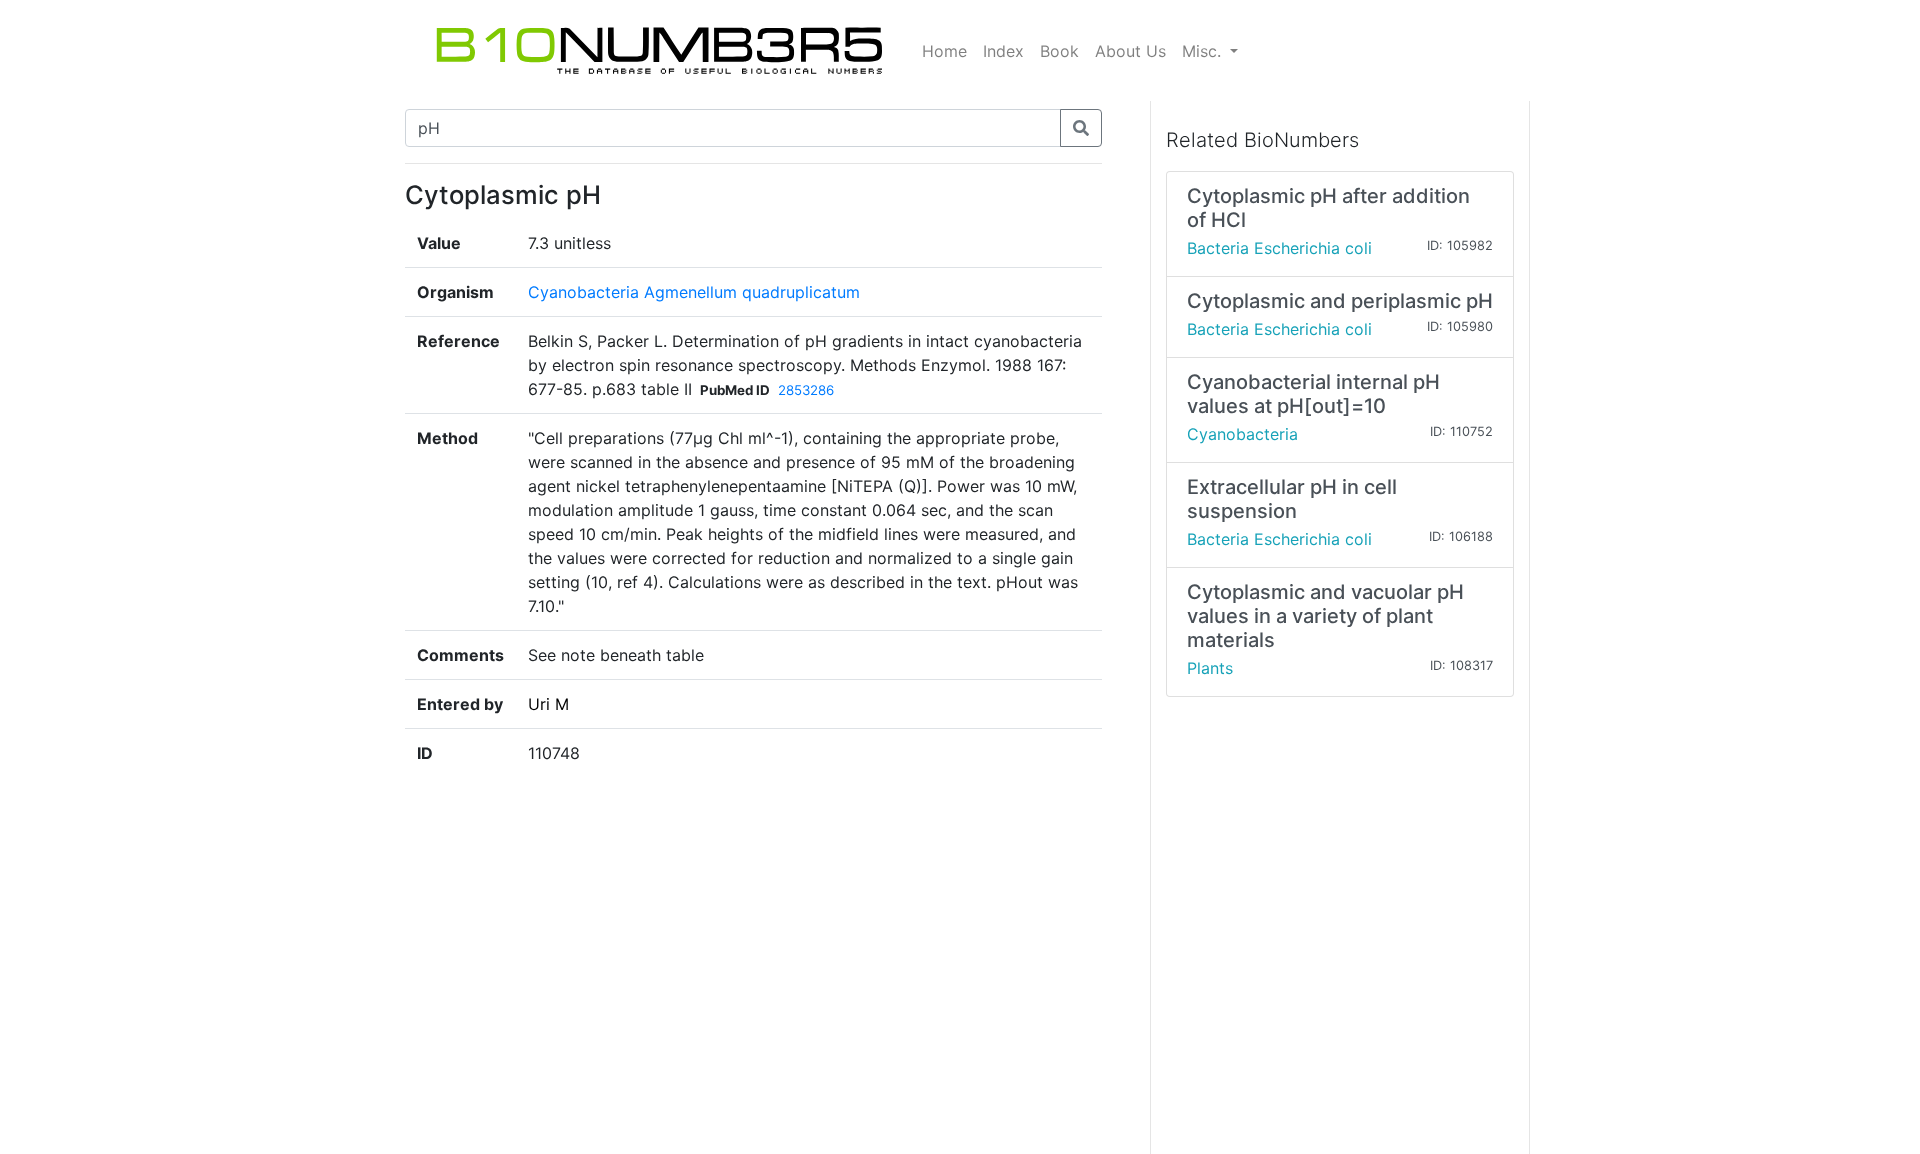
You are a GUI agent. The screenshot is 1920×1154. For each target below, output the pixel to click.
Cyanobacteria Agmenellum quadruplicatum (694, 292)
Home (944, 51)
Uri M (548, 704)
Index (1003, 51)
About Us (1130, 51)
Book (1059, 51)
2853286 (806, 390)
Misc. (1204, 51)
